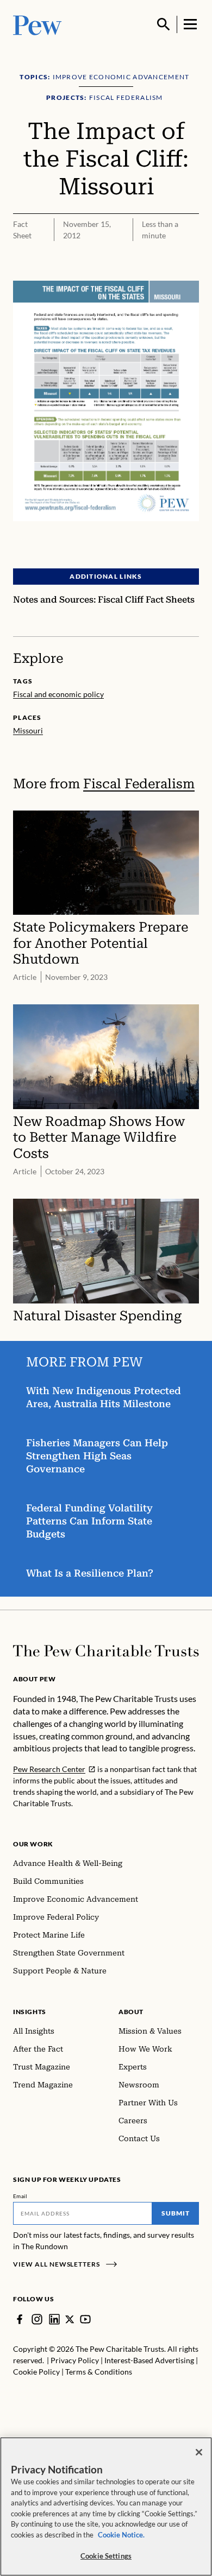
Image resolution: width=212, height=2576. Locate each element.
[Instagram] (37, 2319)
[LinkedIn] (54, 2319)
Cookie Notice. (121, 2535)
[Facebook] (20, 2319)
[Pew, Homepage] (38, 24)
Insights (30, 2012)
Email (20, 2196)
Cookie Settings (106, 2556)
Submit (176, 2213)
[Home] (106, 1651)
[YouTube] (85, 2319)
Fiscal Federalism (139, 784)
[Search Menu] (164, 24)
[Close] (199, 2452)
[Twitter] (70, 2319)
